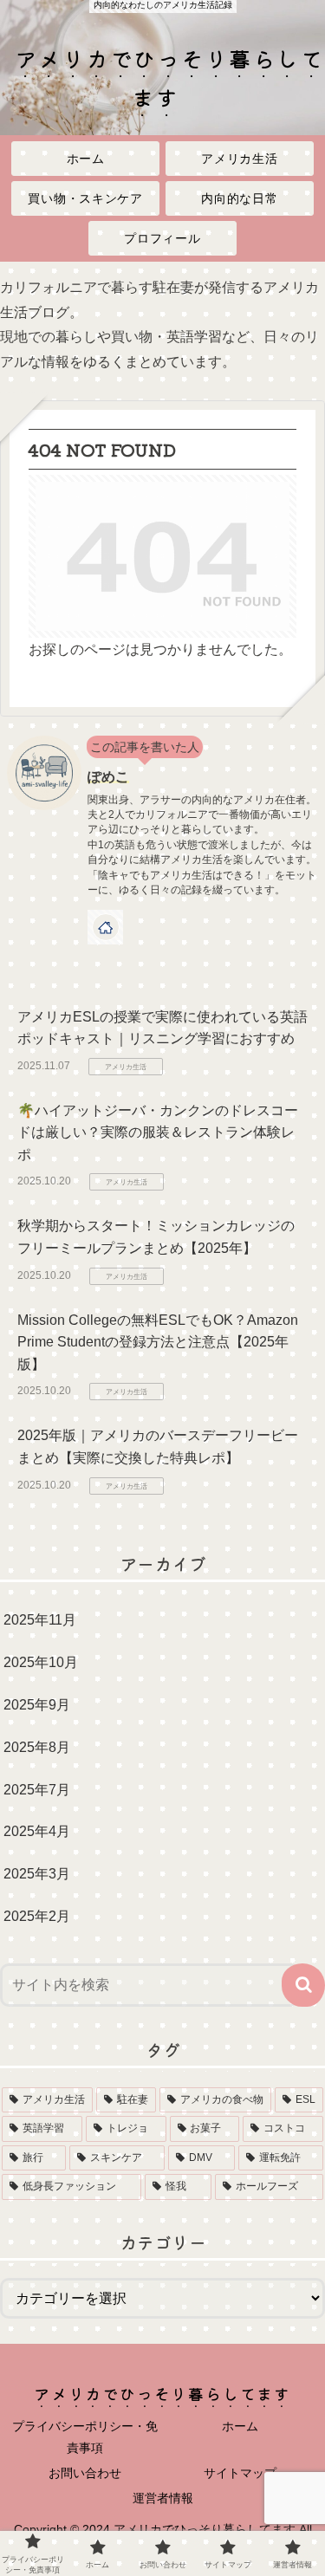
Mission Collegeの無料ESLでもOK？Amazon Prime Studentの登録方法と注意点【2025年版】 (158, 1342)
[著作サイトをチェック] (106, 927)
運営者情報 (163, 2498)
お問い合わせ (85, 2473)
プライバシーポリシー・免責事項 (85, 2437)
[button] (303, 1985)
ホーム (240, 2426)
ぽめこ (108, 777)
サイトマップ (240, 2473)
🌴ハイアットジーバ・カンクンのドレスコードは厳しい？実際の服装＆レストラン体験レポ (158, 1132)
